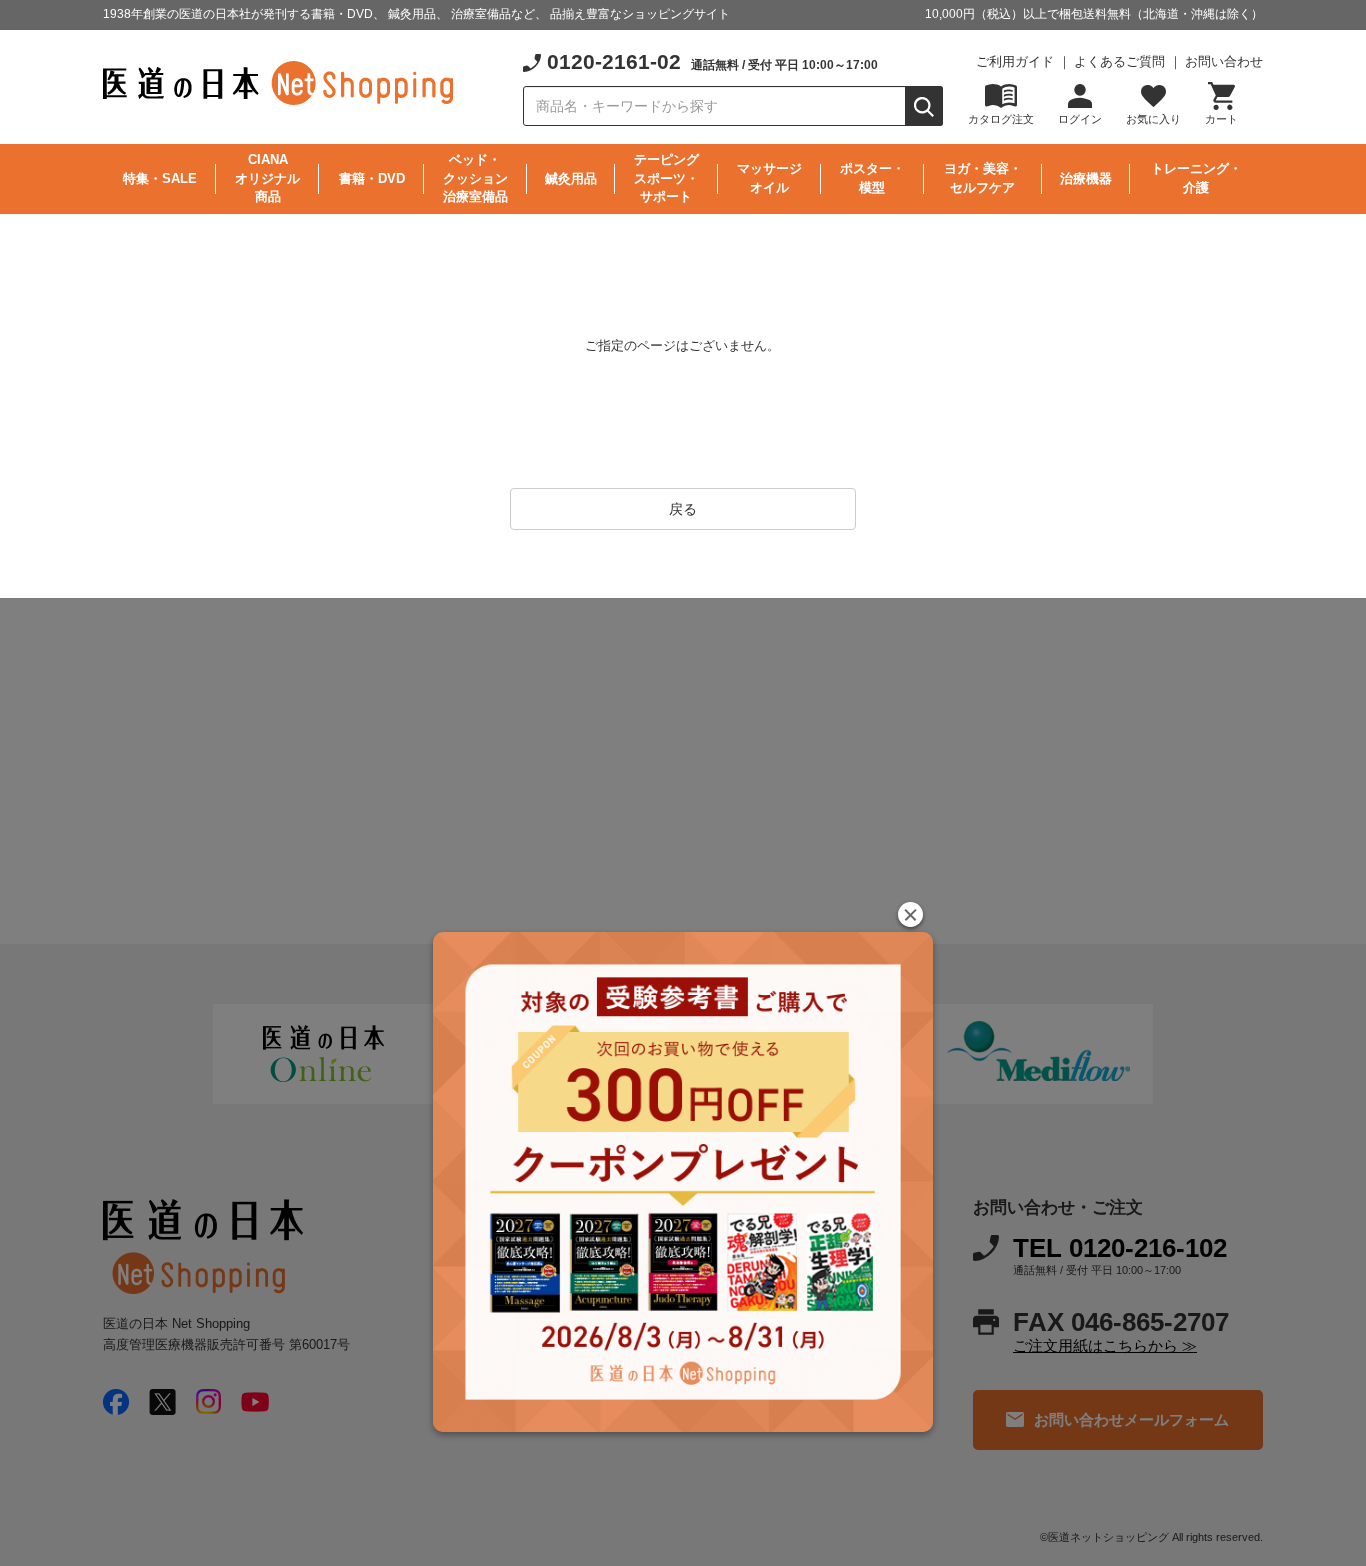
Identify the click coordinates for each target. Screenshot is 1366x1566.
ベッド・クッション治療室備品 (475, 178)
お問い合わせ (1224, 61)
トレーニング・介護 (1196, 178)
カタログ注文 (1001, 119)
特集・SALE (160, 178)
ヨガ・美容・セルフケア (983, 178)
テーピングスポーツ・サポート (666, 178)
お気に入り (1153, 119)
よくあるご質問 (1119, 61)
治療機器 (1086, 178)
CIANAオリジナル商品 (267, 178)
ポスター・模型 (872, 178)
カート (1221, 119)
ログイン (1080, 119)
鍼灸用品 (571, 178)
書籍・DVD (372, 178)
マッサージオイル (769, 178)
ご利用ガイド (1015, 61)
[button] (910, 914)
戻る (683, 509)
